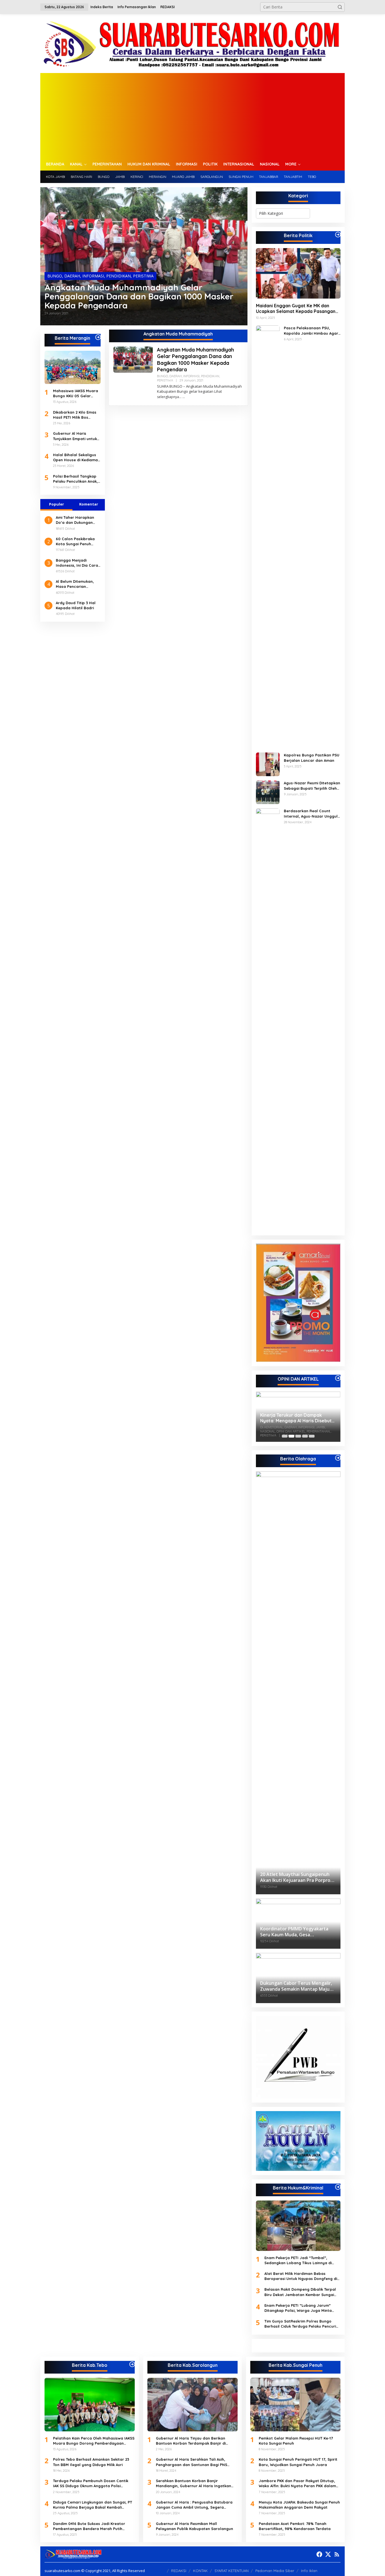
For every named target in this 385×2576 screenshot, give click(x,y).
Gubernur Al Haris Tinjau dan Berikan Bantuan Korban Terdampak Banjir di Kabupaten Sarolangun (191, 2441)
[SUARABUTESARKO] (193, 43)
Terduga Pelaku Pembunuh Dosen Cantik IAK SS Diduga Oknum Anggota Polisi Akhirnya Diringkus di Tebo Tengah (91, 2483)
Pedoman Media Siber (275, 2571)
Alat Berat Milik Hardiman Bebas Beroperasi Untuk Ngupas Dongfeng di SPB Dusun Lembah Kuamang (301, 2276)
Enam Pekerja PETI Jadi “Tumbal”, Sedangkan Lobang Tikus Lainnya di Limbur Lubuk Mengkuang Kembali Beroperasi (298, 2260)
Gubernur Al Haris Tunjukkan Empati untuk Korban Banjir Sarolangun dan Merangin (75, 436)
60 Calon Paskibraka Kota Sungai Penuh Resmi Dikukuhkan (75, 541)
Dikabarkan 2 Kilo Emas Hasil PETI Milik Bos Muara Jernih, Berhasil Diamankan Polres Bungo (77, 415)
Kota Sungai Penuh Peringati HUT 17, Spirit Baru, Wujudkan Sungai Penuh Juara (298, 2462)
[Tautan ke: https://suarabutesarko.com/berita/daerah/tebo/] (132, 2364)
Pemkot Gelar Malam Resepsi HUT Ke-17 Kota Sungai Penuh (296, 2441)
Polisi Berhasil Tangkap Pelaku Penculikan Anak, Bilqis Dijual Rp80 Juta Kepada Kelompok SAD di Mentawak (77, 479)
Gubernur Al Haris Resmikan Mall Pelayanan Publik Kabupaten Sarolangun (194, 2526)
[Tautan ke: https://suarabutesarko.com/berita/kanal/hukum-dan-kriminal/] (338, 2187)
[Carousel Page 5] (312, 1436)
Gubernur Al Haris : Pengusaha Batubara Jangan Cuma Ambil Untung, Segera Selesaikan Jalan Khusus (194, 2505)
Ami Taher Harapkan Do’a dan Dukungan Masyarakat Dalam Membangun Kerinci (75, 520)
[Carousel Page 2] (291, 1436)
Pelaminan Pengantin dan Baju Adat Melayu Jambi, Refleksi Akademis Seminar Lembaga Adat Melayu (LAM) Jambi (297, 1418)
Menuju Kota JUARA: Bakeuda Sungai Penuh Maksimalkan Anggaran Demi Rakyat (299, 2505)
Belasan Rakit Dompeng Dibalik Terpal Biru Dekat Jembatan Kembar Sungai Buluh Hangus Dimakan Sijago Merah (300, 2292)
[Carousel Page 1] (285, 1436)
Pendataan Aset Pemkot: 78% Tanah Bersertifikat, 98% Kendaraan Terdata (295, 2526)
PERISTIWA (143, 276)
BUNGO (55, 276)
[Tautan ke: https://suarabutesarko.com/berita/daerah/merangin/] (98, 337)
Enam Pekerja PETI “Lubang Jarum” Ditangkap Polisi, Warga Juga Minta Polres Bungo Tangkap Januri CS (298, 2308)
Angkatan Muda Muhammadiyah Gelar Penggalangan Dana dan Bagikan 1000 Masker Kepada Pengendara (139, 296)
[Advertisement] (193, 115)
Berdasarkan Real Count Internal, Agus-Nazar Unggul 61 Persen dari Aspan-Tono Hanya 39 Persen (311, 814)
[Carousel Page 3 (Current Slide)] (298, 1436)
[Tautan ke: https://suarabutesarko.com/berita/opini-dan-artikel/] (338, 1378)
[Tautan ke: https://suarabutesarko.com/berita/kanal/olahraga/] (338, 1458)
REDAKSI (179, 2571)
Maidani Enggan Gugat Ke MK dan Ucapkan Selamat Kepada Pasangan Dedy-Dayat (296, 309)
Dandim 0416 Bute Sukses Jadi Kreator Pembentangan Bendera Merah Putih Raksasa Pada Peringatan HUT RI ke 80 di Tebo (92, 2526)
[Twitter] (328, 2554)
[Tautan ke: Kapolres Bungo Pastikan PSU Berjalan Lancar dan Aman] (268, 764)
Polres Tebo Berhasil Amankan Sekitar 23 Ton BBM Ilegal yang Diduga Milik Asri (91, 2462)
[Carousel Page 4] (305, 1436)
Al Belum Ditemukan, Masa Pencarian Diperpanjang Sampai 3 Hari (78, 584)
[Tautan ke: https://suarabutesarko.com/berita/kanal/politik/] (338, 235)
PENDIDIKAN (119, 276)
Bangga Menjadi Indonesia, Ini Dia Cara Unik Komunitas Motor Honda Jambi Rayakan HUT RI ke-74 (77, 563)
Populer (57, 504)
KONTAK (200, 2571)
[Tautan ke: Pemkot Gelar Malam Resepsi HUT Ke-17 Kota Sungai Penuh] (295, 2405)
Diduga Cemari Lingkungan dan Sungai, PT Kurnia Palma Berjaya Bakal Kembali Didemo (93, 2505)
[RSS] (337, 2554)
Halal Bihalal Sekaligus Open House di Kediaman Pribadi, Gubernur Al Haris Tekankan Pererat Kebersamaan (77, 457)
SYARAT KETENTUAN (232, 2571)
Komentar (89, 504)
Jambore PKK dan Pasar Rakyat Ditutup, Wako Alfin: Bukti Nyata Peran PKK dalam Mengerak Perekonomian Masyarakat (297, 2483)
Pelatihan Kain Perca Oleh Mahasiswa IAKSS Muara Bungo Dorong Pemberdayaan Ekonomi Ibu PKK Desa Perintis (94, 2441)
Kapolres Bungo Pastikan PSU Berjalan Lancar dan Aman (312, 758)
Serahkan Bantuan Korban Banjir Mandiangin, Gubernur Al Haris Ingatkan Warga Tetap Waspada (193, 2483)
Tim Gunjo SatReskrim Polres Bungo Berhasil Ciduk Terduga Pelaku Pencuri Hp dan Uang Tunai (300, 2324)
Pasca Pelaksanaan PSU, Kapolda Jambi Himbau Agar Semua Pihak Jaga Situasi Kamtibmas (311, 331)
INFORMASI (93, 276)
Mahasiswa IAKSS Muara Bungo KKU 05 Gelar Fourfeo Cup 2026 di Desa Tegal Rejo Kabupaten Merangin (76, 393)
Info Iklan (309, 2571)
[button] (340, 7)
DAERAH (72, 276)
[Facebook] (319, 2554)
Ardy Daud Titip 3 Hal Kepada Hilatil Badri (76, 605)
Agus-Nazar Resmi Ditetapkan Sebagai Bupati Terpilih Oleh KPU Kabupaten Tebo (312, 786)
